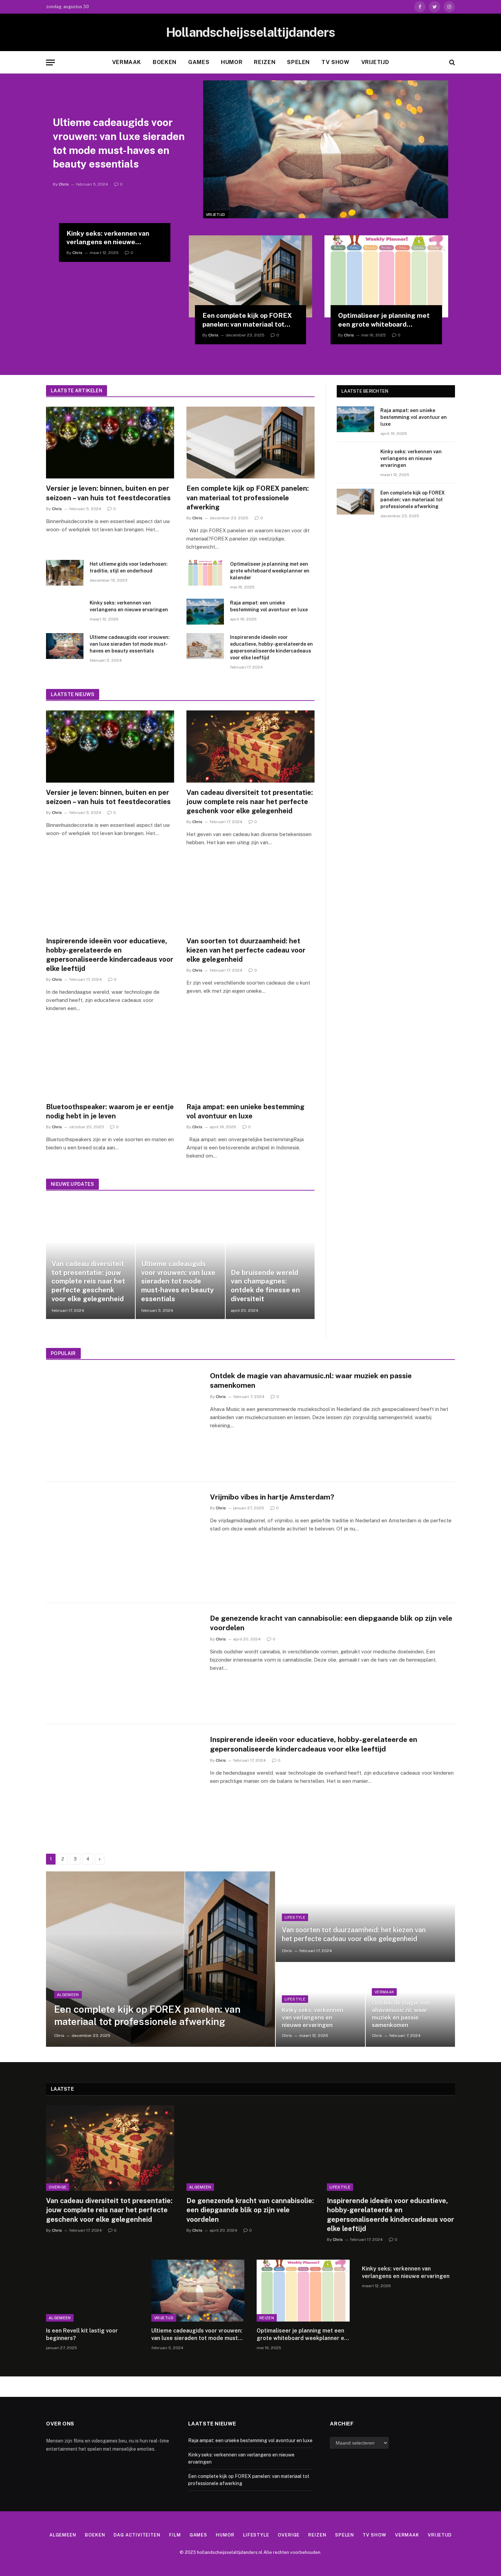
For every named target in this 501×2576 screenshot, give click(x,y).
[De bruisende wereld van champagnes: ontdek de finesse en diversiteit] (270, 1259)
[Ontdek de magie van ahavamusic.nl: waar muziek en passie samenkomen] (124, 1421)
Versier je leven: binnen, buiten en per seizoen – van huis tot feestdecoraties (108, 493)
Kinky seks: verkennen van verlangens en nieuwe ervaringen (108, 238)
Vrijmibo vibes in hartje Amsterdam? (272, 1497)
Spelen (298, 62)
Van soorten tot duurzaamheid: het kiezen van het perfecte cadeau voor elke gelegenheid (246, 950)
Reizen (265, 62)
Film (175, 2535)
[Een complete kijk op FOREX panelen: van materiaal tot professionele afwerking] (251, 277)
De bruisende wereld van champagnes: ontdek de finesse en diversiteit (265, 1286)
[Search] (451, 62)
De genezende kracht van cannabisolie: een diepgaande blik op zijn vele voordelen (331, 1623)
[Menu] (50, 62)
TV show (335, 62)
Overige (58, 2187)
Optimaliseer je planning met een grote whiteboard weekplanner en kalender (384, 320)
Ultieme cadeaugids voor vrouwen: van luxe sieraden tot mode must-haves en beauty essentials (119, 143)
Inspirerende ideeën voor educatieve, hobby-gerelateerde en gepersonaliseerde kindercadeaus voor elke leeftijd (271, 647)
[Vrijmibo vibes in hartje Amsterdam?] (124, 1542)
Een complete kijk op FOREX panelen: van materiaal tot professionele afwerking (247, 320)
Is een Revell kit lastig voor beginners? (82, 2334)
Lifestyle (295, 1917)
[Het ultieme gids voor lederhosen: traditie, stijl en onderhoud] (65, 573)
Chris (64, 184)
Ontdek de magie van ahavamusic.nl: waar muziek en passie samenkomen (311, 1381)
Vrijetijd (375, 62)
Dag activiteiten (137, 2535)
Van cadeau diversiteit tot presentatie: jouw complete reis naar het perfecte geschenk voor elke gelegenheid (250, 802)
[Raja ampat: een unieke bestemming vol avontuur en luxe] (205, 612)
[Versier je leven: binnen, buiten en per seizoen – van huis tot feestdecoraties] (110, 443)
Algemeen (68, 1995)
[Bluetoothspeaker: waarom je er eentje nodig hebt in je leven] (110, 1061)
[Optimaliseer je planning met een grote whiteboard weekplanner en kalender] (386, 277)
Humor (232, 62)
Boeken (165, 62)
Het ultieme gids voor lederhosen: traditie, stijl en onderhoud (129, 567)
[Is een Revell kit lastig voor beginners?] (93, 2291)
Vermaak (127, 62)
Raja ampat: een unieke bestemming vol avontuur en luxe (269, 606)
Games (199, 62)
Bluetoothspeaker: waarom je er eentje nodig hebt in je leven (110, 1111)
